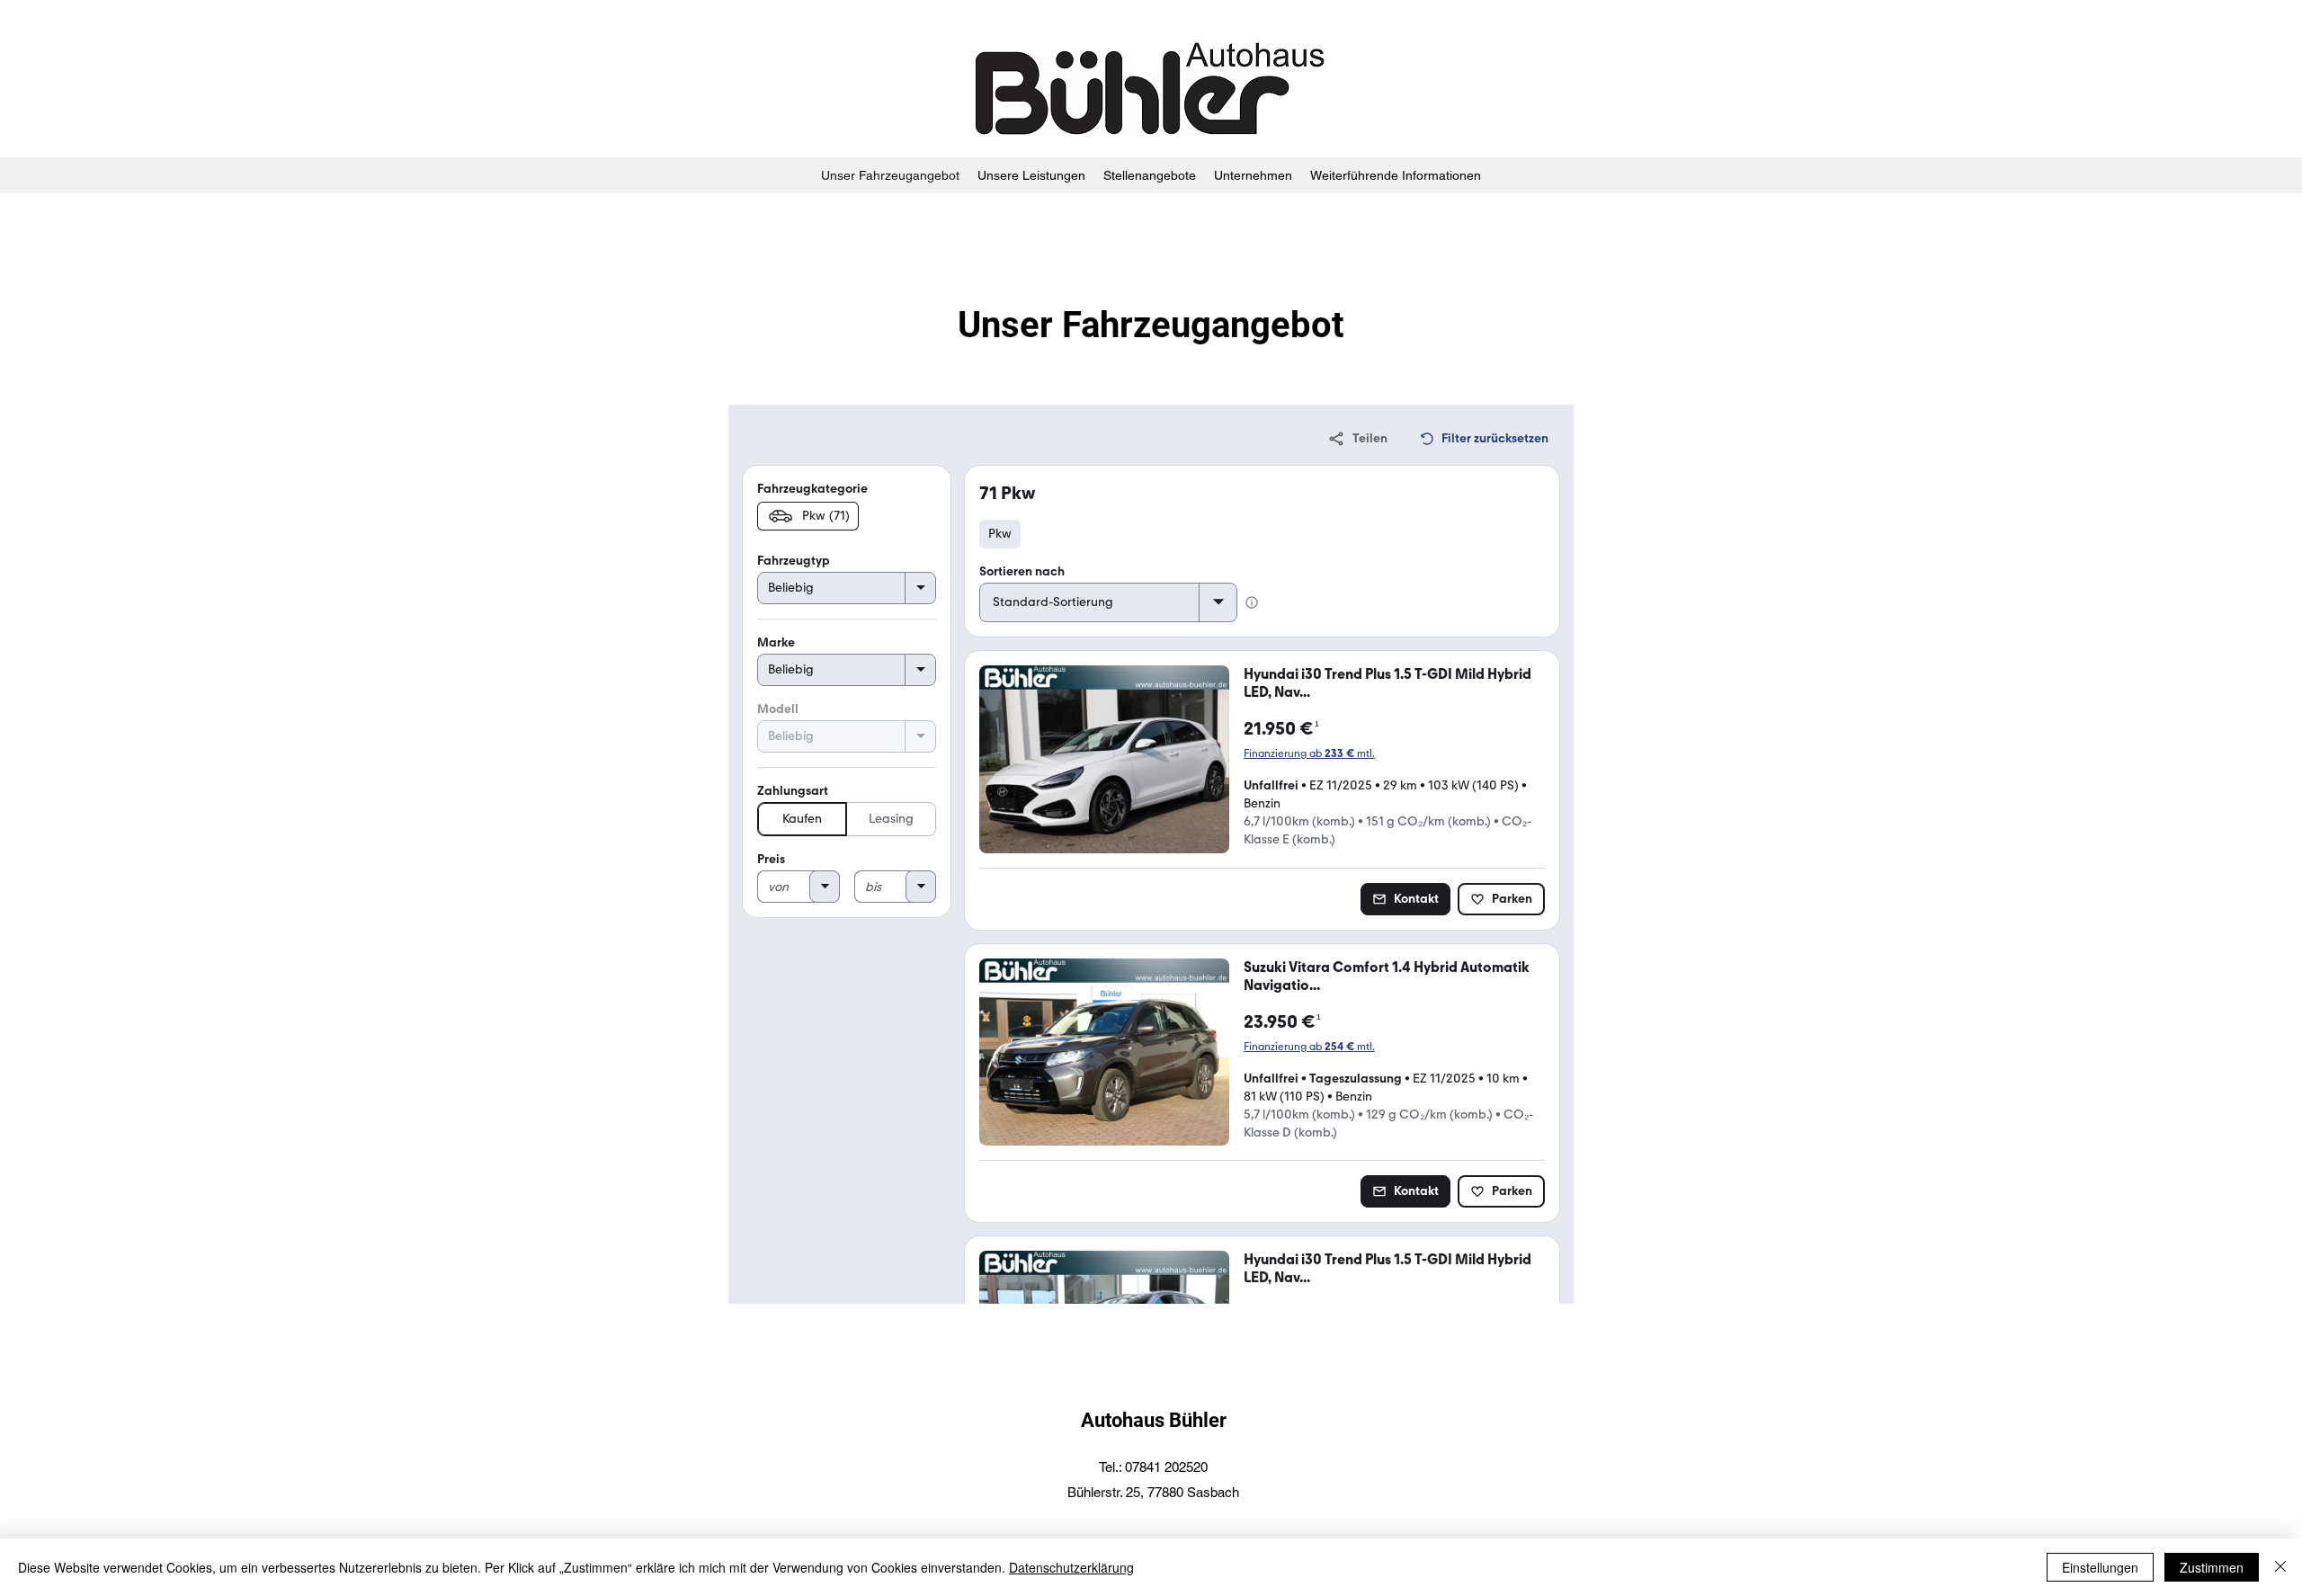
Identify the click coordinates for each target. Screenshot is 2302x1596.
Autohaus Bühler (1154, 1420)
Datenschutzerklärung (1071, 1567)
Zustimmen (2212, 1567)
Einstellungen (2100, 1567)
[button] (1253, 175)
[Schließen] (2280, 1567)
